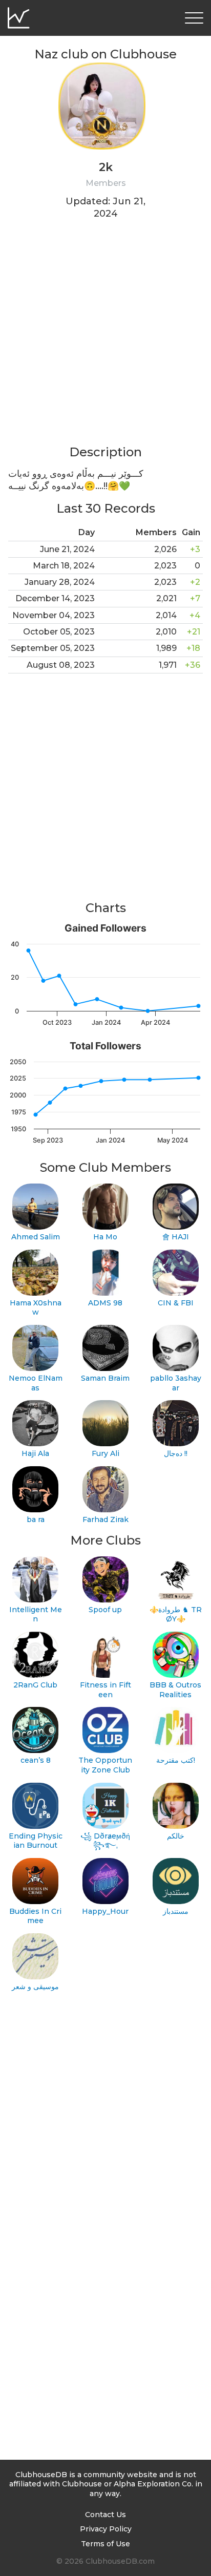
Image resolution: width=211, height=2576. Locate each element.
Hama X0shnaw (36, 1308)
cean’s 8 (36, 1760)
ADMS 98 (105, 1303)
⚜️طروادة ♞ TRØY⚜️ (176, 1614)
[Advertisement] (105, 339)
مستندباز (176, 1911)
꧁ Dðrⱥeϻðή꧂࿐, (105, 1841)
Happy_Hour (105, 1911)
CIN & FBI (176, 1303)
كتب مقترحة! (176, 1760)
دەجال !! (176, 1453)
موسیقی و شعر (35, 1987)
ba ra (36, 1519)
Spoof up (105, 1610)
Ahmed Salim (36, 1237)
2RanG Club (35, 1685)
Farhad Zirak (105, 1519)
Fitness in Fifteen (105, 1690)
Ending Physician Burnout (36, 1841)
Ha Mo (105, 1237)
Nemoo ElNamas (36, 1383)
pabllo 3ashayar (176, 1383)
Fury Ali (105, 1453)
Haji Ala (35, 1453)
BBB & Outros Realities (175, 1690)
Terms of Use (105, 2544)
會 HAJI (176, 1237)
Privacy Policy (106, 2529)
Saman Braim (105, 1378)
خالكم (176, 1836)
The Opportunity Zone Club (105, 1765)
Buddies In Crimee (35, 1916)
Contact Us (105, 2515)
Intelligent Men (36, 1614)
